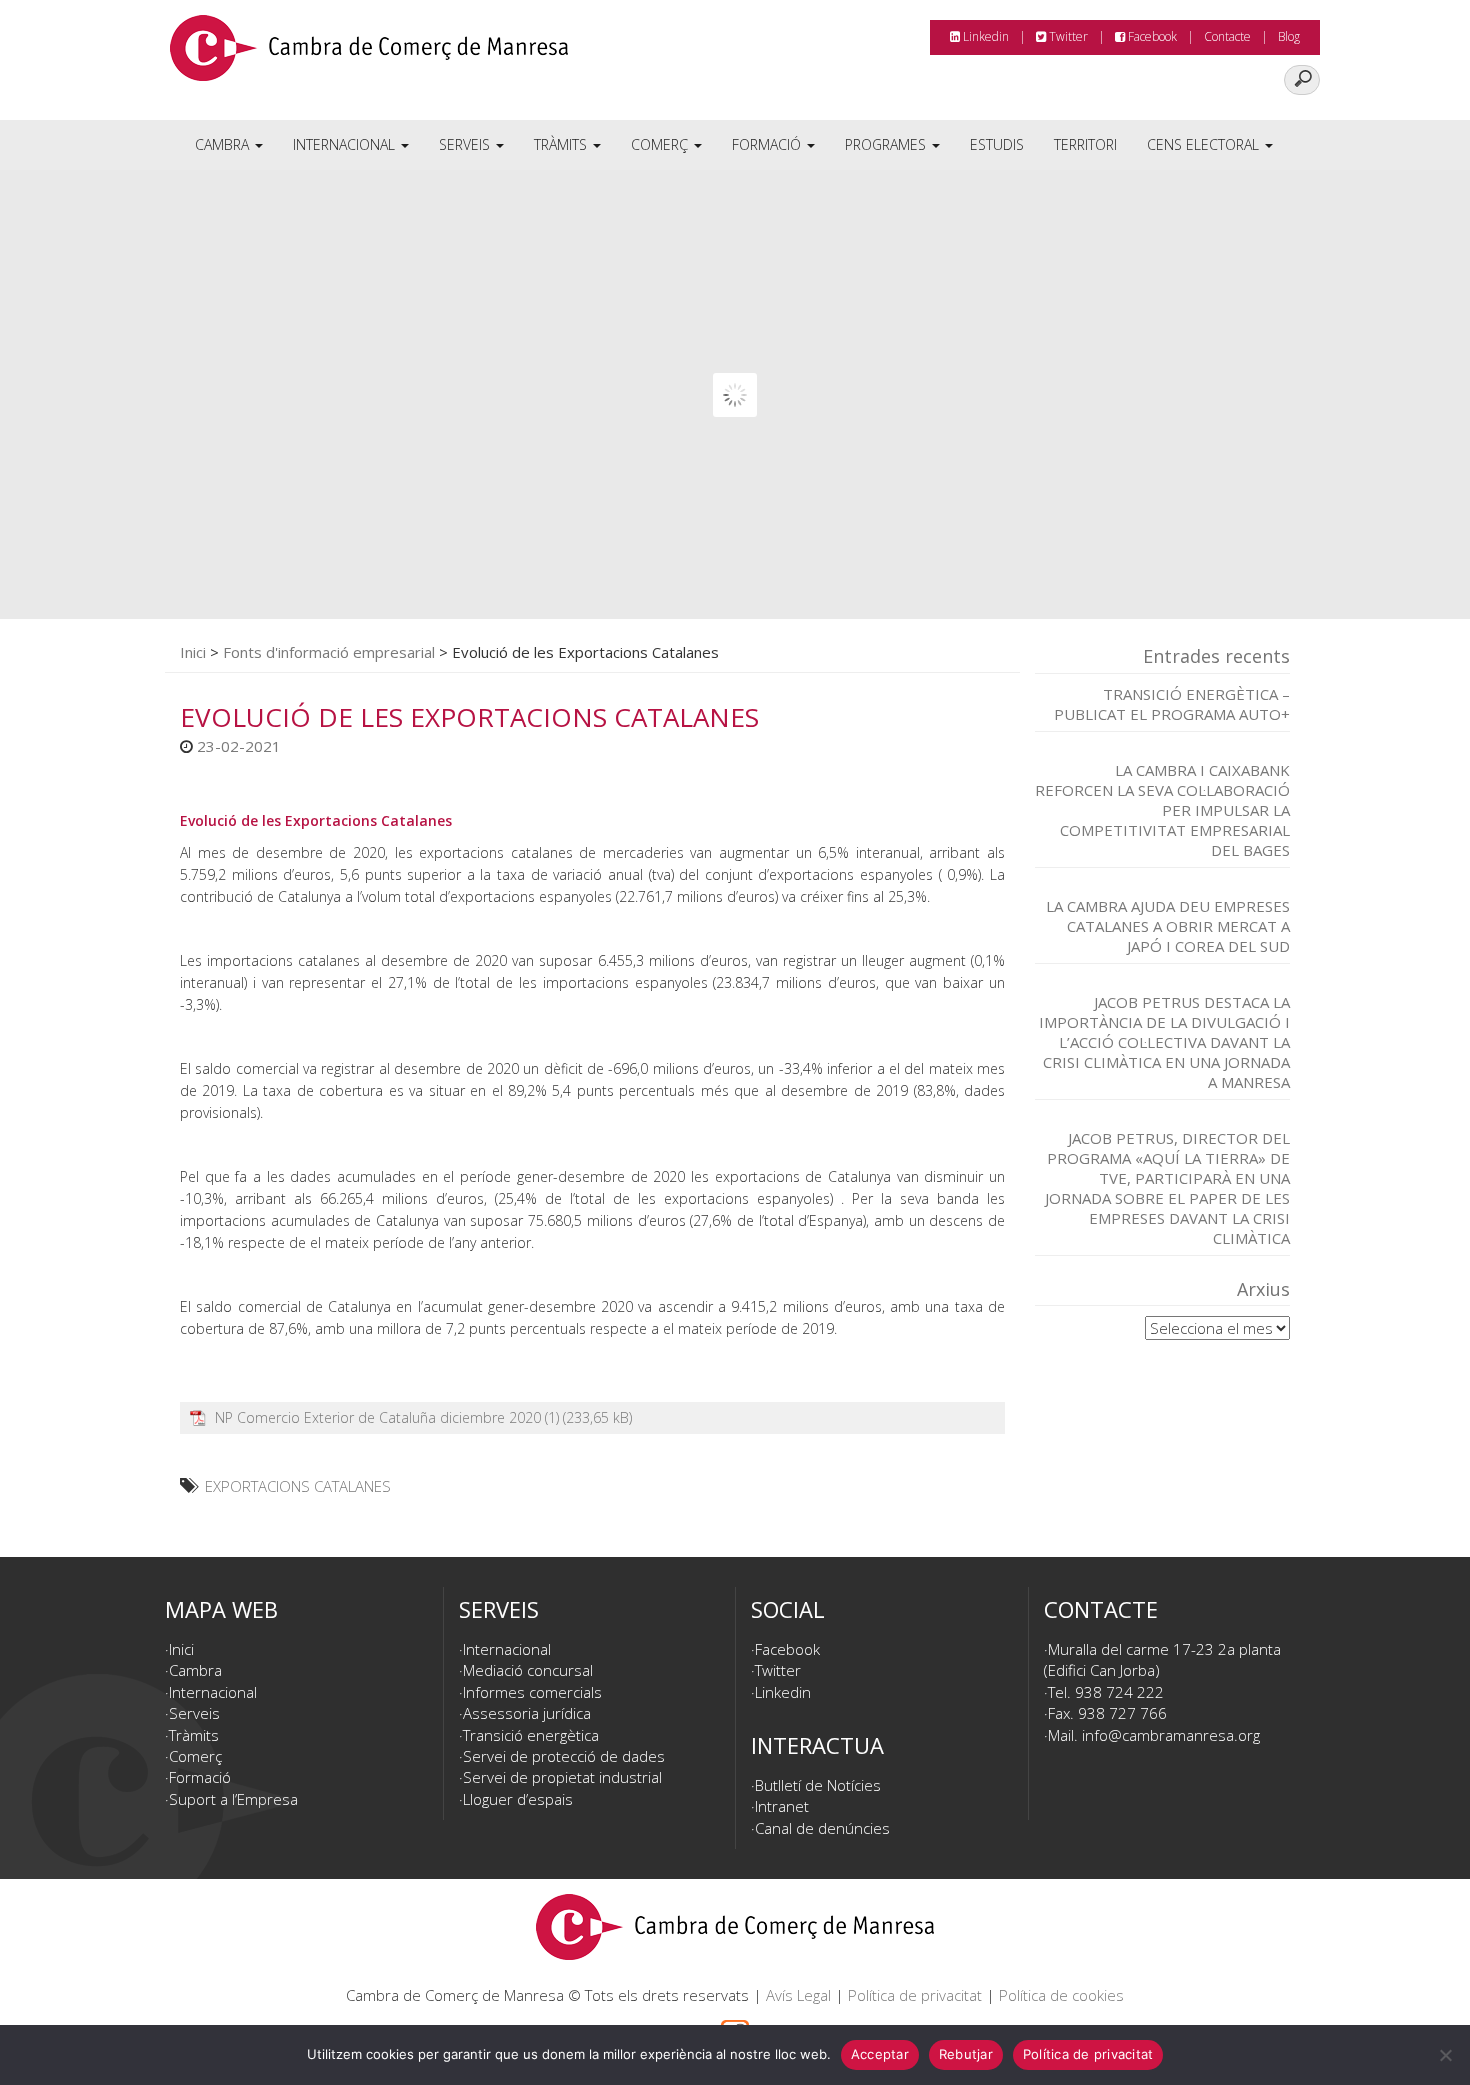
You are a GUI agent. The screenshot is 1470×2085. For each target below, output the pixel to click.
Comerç (661, 144)
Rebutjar (966, 2054)
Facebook (1151, 36)
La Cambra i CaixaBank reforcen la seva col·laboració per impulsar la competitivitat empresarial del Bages (1162, 810)
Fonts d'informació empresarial (329, 652)
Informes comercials (532, 1692)
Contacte (1227, 36)
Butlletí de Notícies (818, 1785)
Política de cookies (1061, 1995)
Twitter (1067, 36)
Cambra (224, 144)
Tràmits (562, 144)
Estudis (997, 144)
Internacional (346, 144)
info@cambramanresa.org (1171, 1735)
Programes (887, 144)
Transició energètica (531, 1735)
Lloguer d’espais (518, 1799)
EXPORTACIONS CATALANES (298, 1486)
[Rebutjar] (1445, 2055)
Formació (768, 144)
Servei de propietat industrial (562, 1777)
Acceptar (880, 2054)
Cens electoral (1205, 144)
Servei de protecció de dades (564, 1756)
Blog (1289, 36)
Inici (193, 652)
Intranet (782, 1806)
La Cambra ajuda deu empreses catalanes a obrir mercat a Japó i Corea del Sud (1168, 926)
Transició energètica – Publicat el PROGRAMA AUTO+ (1172, 704)
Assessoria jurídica (527, 1713)
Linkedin (984, 36)
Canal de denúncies (822, 1828)
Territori (1085, 144)
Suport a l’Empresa (233, 1799)
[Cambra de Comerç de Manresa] (369, 55)
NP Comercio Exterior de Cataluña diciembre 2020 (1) (387, 1417)
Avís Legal (798, 1995)
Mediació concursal (528, 1670)
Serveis (466, 144)
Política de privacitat (915, 1995)
